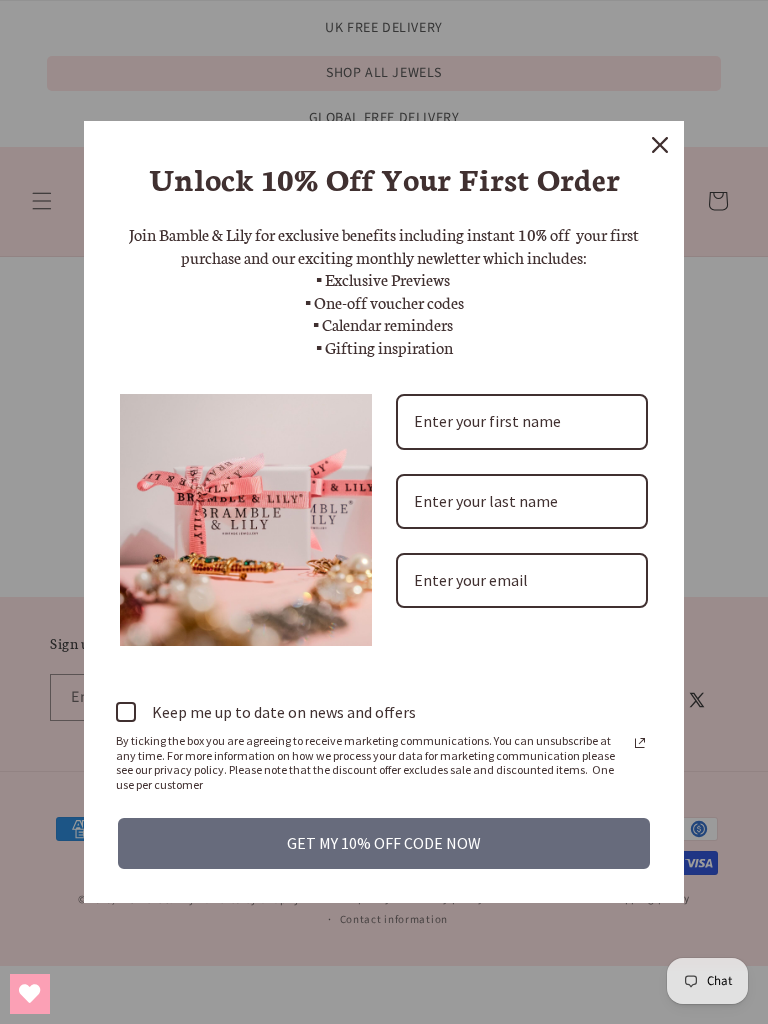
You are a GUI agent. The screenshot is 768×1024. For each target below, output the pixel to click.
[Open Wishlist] (30, 994)
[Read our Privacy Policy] (640, 743)
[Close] (660, 145)
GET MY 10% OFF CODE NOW (384, 843)
